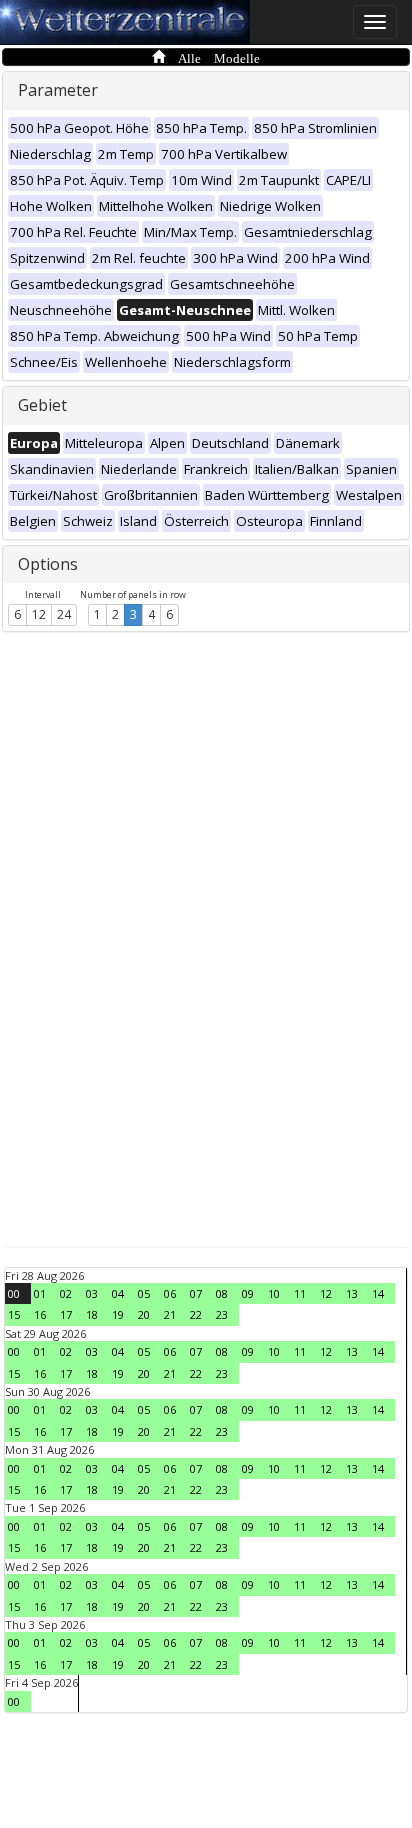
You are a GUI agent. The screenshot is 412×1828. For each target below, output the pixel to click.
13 (352, 1293)
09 (248, 1293)
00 (14, 1293)
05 (144, 1293)
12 (39, 614)
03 (92, 1293)
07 (196, 1293)
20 (144, 1314)
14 (378, 1293)
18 (92, 1314)
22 (196, 1314)
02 (66, 1293)
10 (274, 1293)
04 (118, 1293)
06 (170, 1293)
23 (222, 1314)
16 (40, 1314)
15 (14, 1314)
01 (40, 1293)
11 (300, 1293)
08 (222, 1293)
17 (66, 1314)
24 (64, 614)
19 (118, 1314)
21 (170, 1314)
